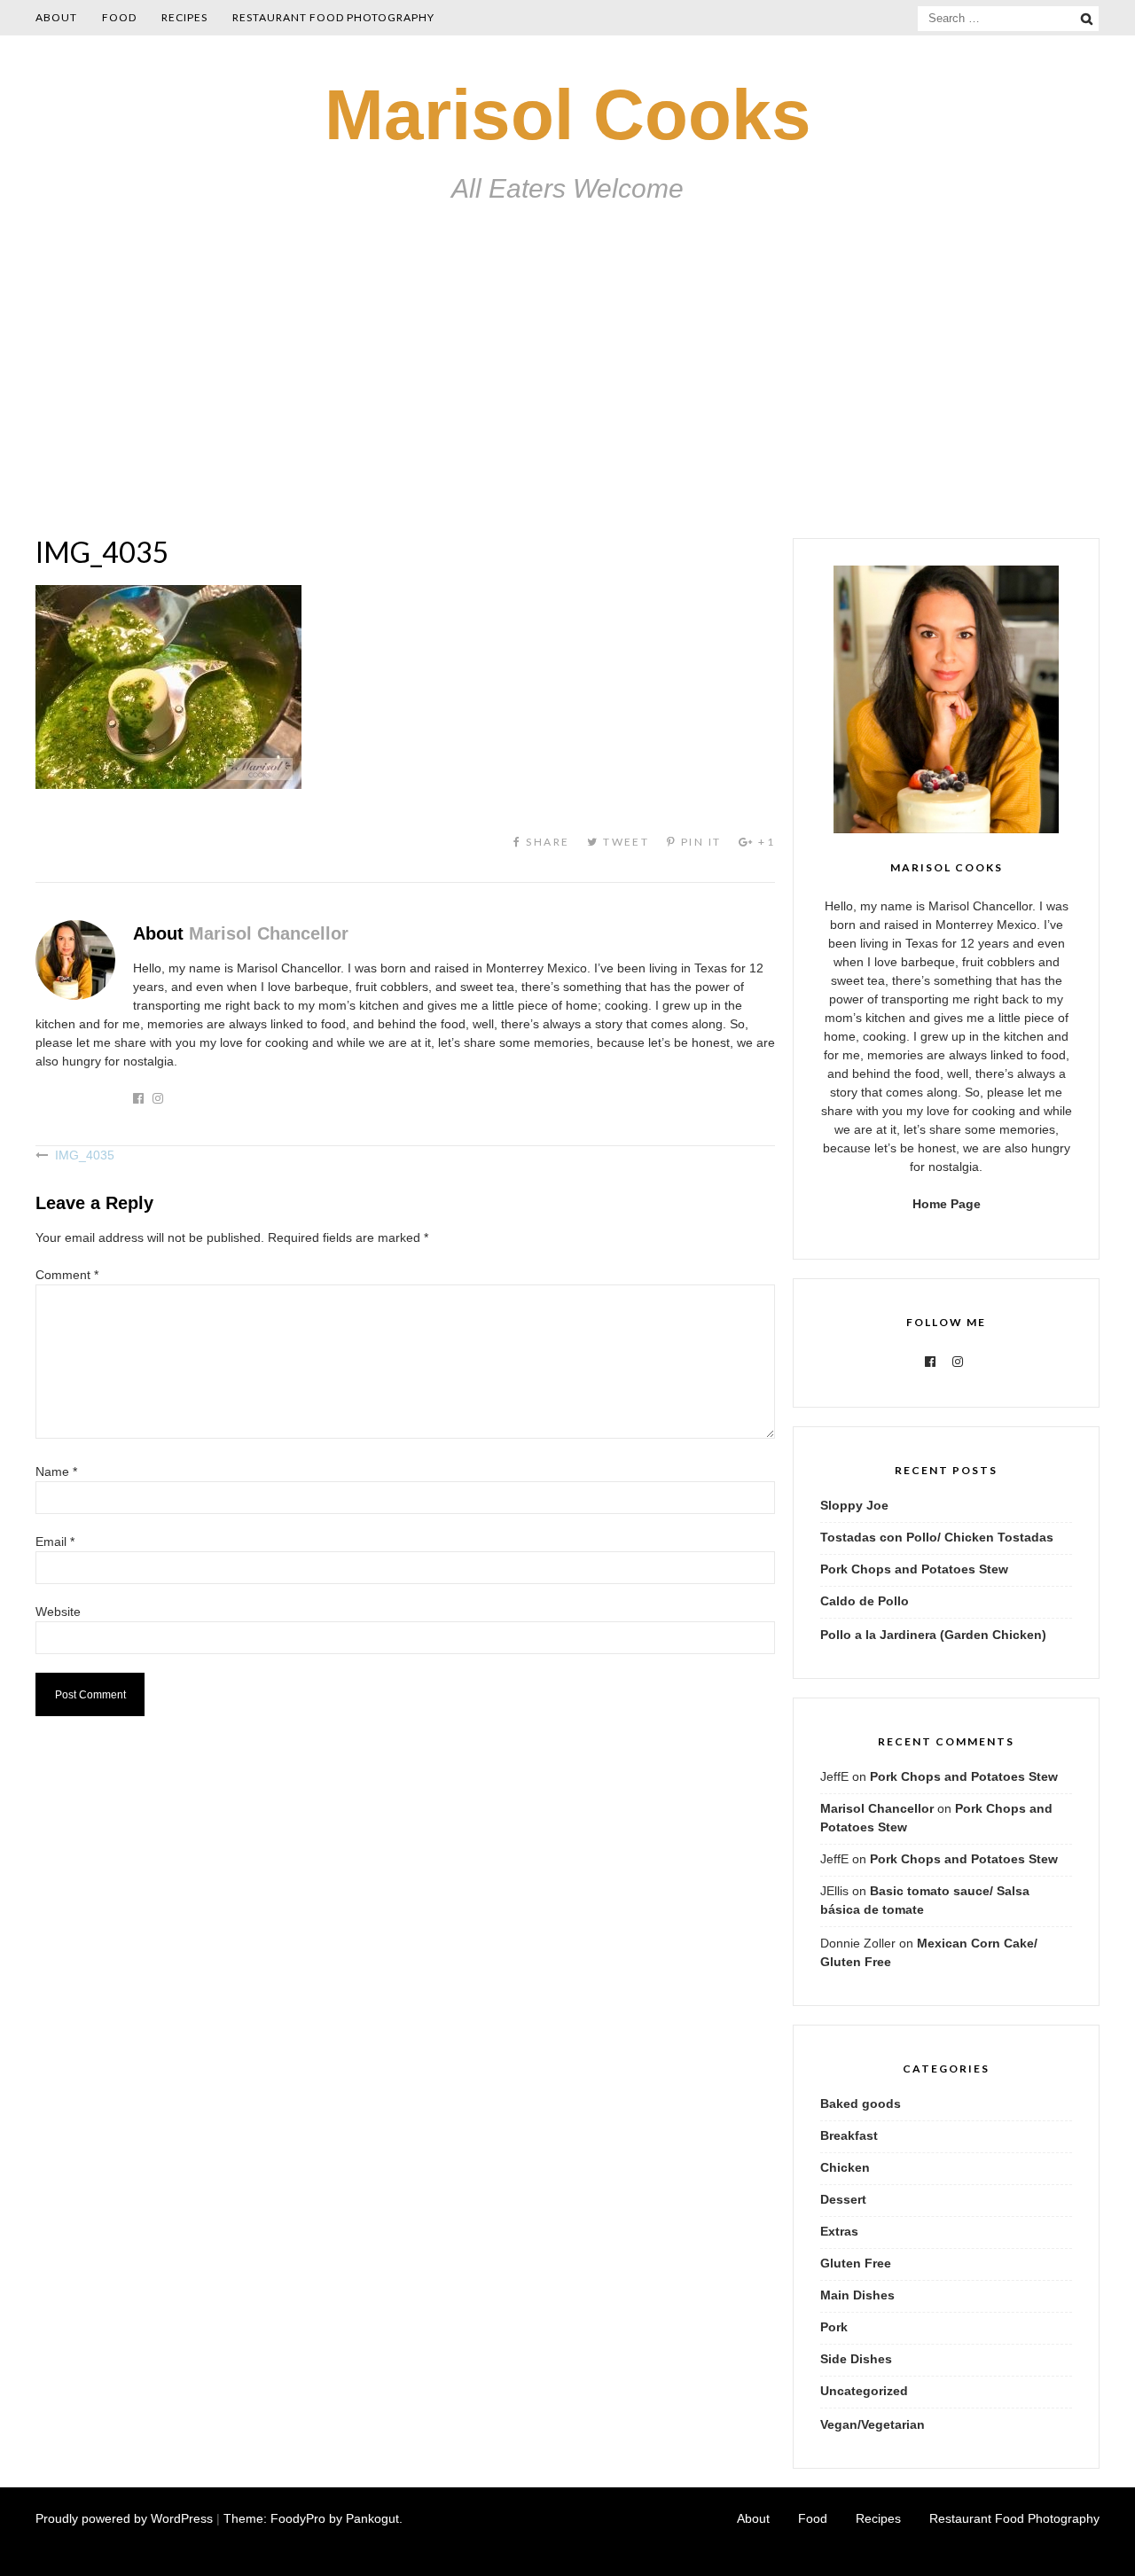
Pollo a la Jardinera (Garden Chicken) (933, 1635)
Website (58, 1612)
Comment (67, 1275)
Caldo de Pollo (865, 1601)
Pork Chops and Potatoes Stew (914, 1569)
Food (119, 17)
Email (55, 1542)
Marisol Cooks (568, 115)
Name (56, 1471)
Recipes (184, 17)
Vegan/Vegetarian (873, 2424)
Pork (834, 2327)
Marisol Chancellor (269, 933)
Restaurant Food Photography (333, 17)
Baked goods (861, 2104)
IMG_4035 (85, 1155)
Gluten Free (856, 2263)
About (56, 17)
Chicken (845, 2167)
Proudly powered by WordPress (124, 2518)
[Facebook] (930, 1362)
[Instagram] (958, 1362)
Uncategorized (864, 2391)
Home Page (947, 1204)
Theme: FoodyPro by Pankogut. (313, 2518)
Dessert (843, 2199)
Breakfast (849, 2135)
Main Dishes (857, 2295)
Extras (839, 2231)
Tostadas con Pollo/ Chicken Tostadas (937, 1537)
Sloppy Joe (854, 1505)
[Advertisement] (567, 405)
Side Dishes (856, 2359)
